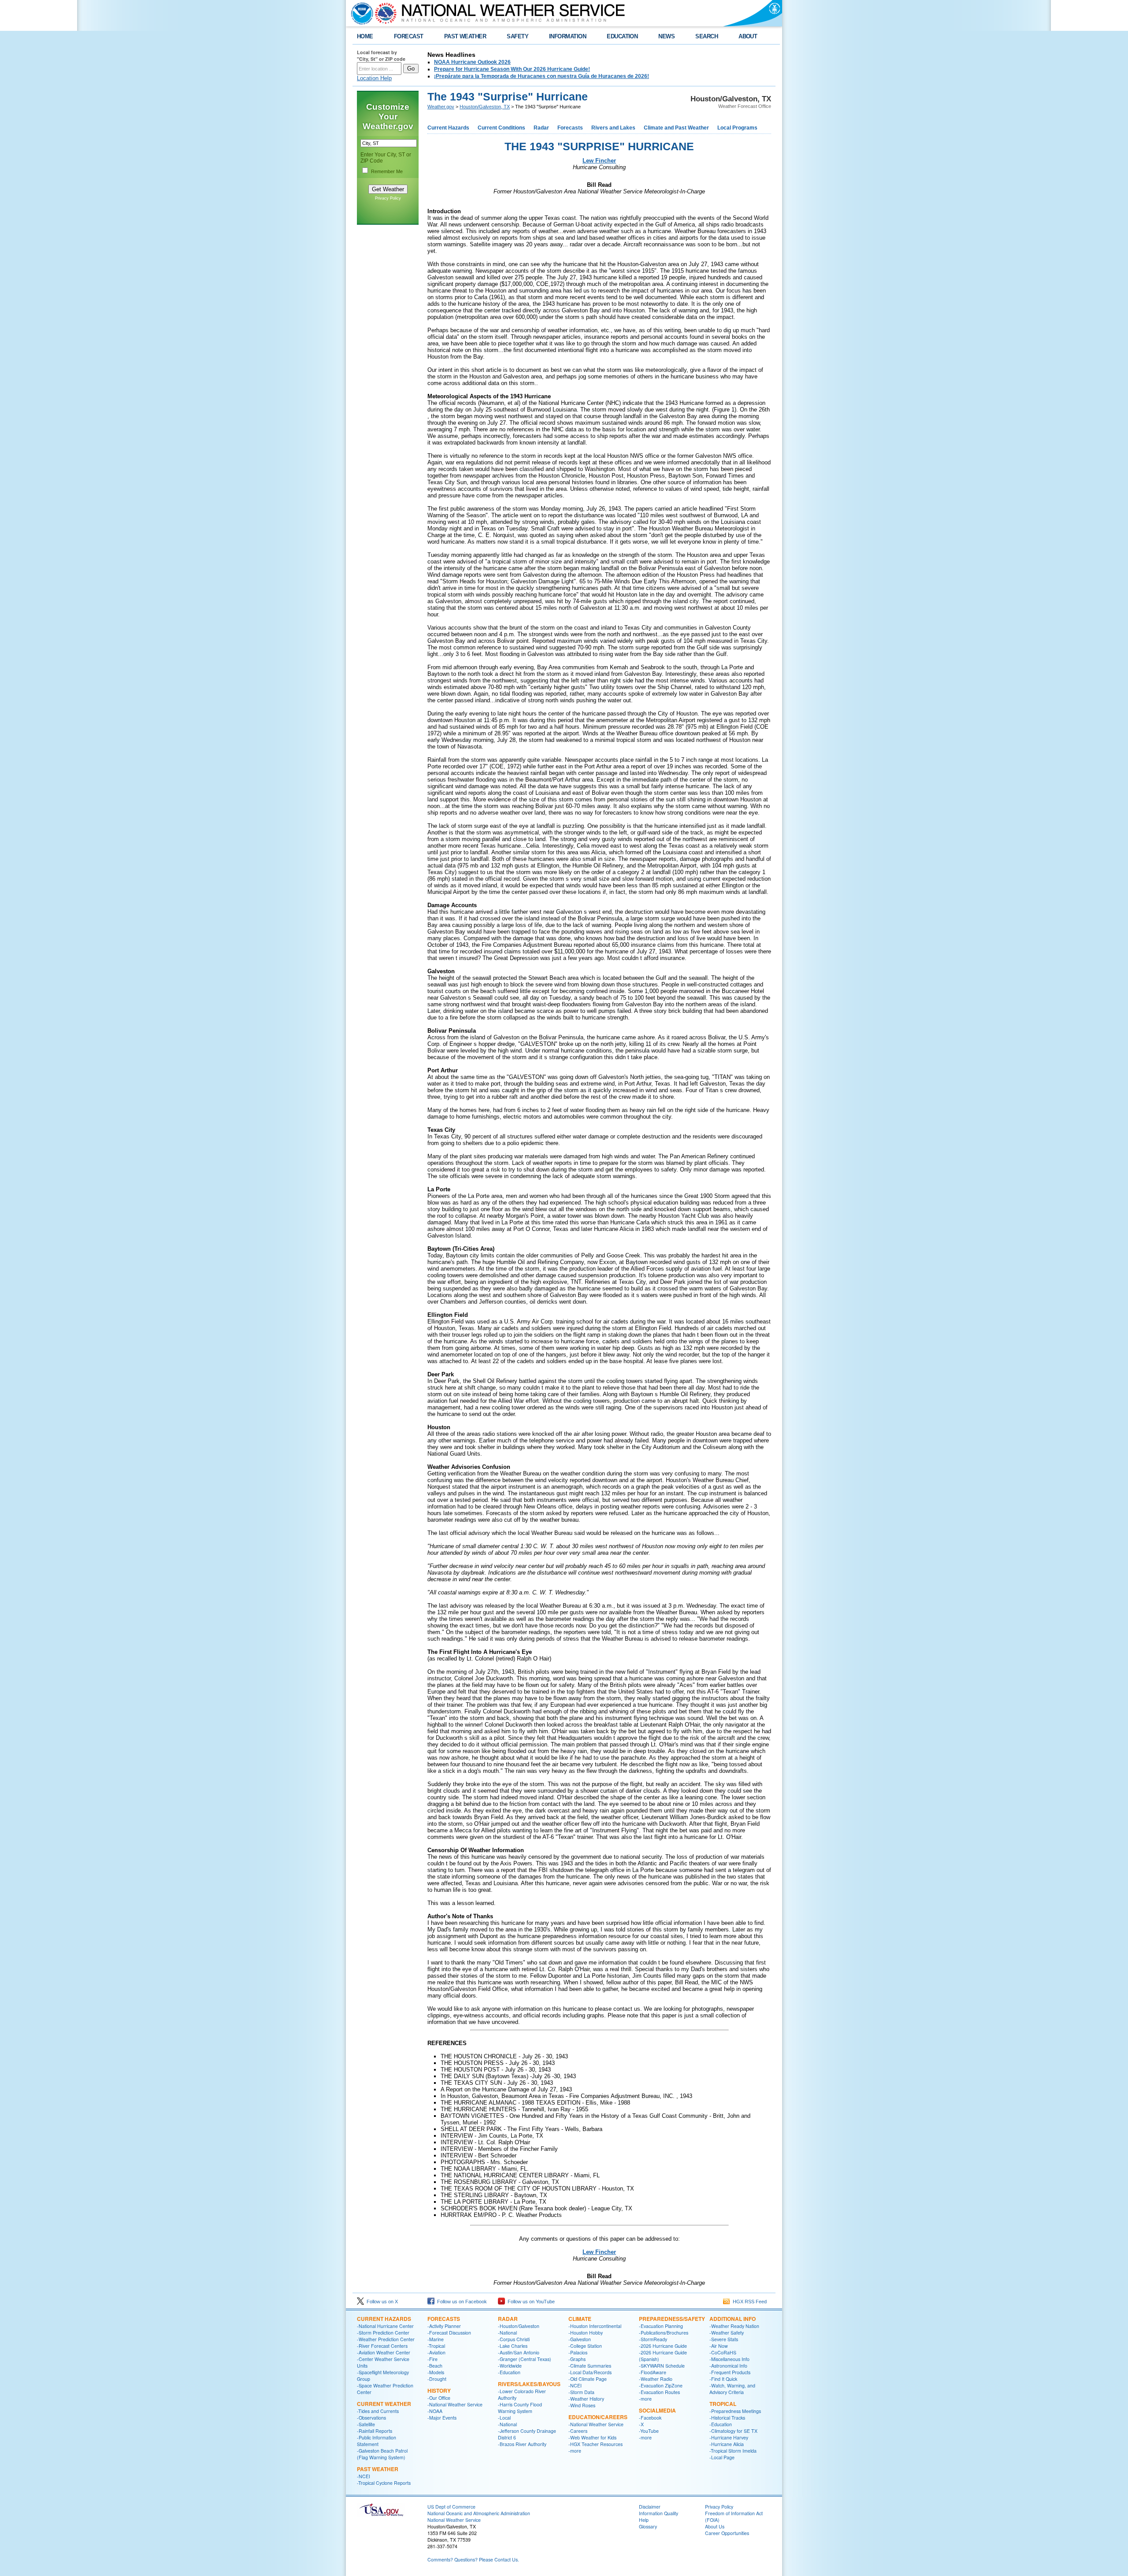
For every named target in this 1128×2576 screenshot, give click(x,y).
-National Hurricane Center (385, 2326)
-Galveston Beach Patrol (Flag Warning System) (382, 2454)
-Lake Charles (513, 2346)
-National (507, 2333)
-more (575, 2451)
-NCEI (364, 2476)
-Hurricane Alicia (727, 2444)
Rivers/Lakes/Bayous (529, 2384)
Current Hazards (448, 128)
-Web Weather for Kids (592, 2437)
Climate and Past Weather (676, 128)
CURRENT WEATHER (384, 2404)
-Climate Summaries (590, 2366)
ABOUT (748, 36)
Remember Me (387, 171)
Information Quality (659, 2513)
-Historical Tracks (727, 2418)
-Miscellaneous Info (729, 2359)
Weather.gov (441, 107)
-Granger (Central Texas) (525, 2359)
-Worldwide (510, 2366)
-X (641, 2424)
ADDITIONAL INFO (733, 2319)
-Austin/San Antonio (519, 2352)
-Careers (578, 2431)
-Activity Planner (444, 2326)
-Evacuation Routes (659, 2392)
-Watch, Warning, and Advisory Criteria (732, 2389)
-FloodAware (653, 2372)
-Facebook (650, 2418)
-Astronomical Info (728, 2366)
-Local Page (722, 2457)
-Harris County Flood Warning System (520, 2408)
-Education (509, 2372)
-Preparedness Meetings (735, 2411)
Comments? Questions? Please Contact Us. (473, 2559)
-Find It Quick (723, 2379)
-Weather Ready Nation (734, 2326)
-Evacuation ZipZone (661, 2385)
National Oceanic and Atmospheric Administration (479, 2513)
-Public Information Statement (377, 2441)
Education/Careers (598, 2417)
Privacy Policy (388, 198)
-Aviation (436, 2352)
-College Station (585, 2346)
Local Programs (737, 128)
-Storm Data (581, 2392)
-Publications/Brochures (664, 2333)
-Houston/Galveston (519, 2326)
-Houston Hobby (586, 2333)
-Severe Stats (724, 2339)
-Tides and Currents (378, 2411)
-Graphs (577, 2359)
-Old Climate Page (588, 2379)
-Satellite (366, 2424)
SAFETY (518, 36)
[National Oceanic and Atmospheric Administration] (360, 13)
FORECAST (409, 36)
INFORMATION (568, 36)
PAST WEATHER (465, 36)
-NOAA (435, 2411)
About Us (715, 2526)
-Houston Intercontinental (595, 2326)
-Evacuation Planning (661, 2326)
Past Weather (378, 2469)
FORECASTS (444, 2319)
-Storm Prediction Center (383, 2333)
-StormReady (653, 2339)
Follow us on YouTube (530, 2302)
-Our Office (439, 2398)
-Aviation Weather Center (384, 2352)
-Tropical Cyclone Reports (384, 2483)
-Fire (432, 2359)
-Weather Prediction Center (386, 2339)
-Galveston (580, 2339)
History (439, 2391)
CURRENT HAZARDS (384, 2319)
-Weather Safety (727, 2333)
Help (644, 2520)
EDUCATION (622, 36)
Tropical (723, 2404)
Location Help (374, 78)
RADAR (508, 2319)
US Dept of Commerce (451, 2507)
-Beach (435, 2366)
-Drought (437, 2379)
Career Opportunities (727, 2533)
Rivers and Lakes (613, 128)
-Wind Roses (582, 2405)
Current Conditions (501, 128)
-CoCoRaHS (723, 2352)
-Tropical (436, 2346)
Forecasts (570, 128)
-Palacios (578, 2352)
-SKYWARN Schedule (662, 2366)
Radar (541, 128)
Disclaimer (650, 2507)
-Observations (371, 2418)
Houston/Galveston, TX (485, 107)
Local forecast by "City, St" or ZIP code (381, 56)
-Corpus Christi (514, 2339)
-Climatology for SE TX (733, 2431)
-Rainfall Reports (375, 2431)
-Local (504, 2418)
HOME (365, 36)
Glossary (648, 2526)
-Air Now (719, 2346)
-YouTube (649, 2431)
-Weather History (586, 2399)
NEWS (666, 36)
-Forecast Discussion (449, 2333)
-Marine (436, 2339)
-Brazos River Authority (522, 2444)
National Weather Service (454, 2520)
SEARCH (707, 36)
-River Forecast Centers (382, 2346)
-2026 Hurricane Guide (663, 2346)
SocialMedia (657, 2410)
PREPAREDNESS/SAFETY (672, 2319)
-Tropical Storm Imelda (733, 2451)
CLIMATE (580, 2319)
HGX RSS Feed (748, 2302)
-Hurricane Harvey (729, 2437)
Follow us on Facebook (461, 2302)
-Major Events (442, 2418)
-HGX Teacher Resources (596, 2444)
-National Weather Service (455, 2404)
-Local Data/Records (590, 2372)
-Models (436, 2372)
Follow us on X (381, 2302)
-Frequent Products (730, 2372)
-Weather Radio (656, 2379)
